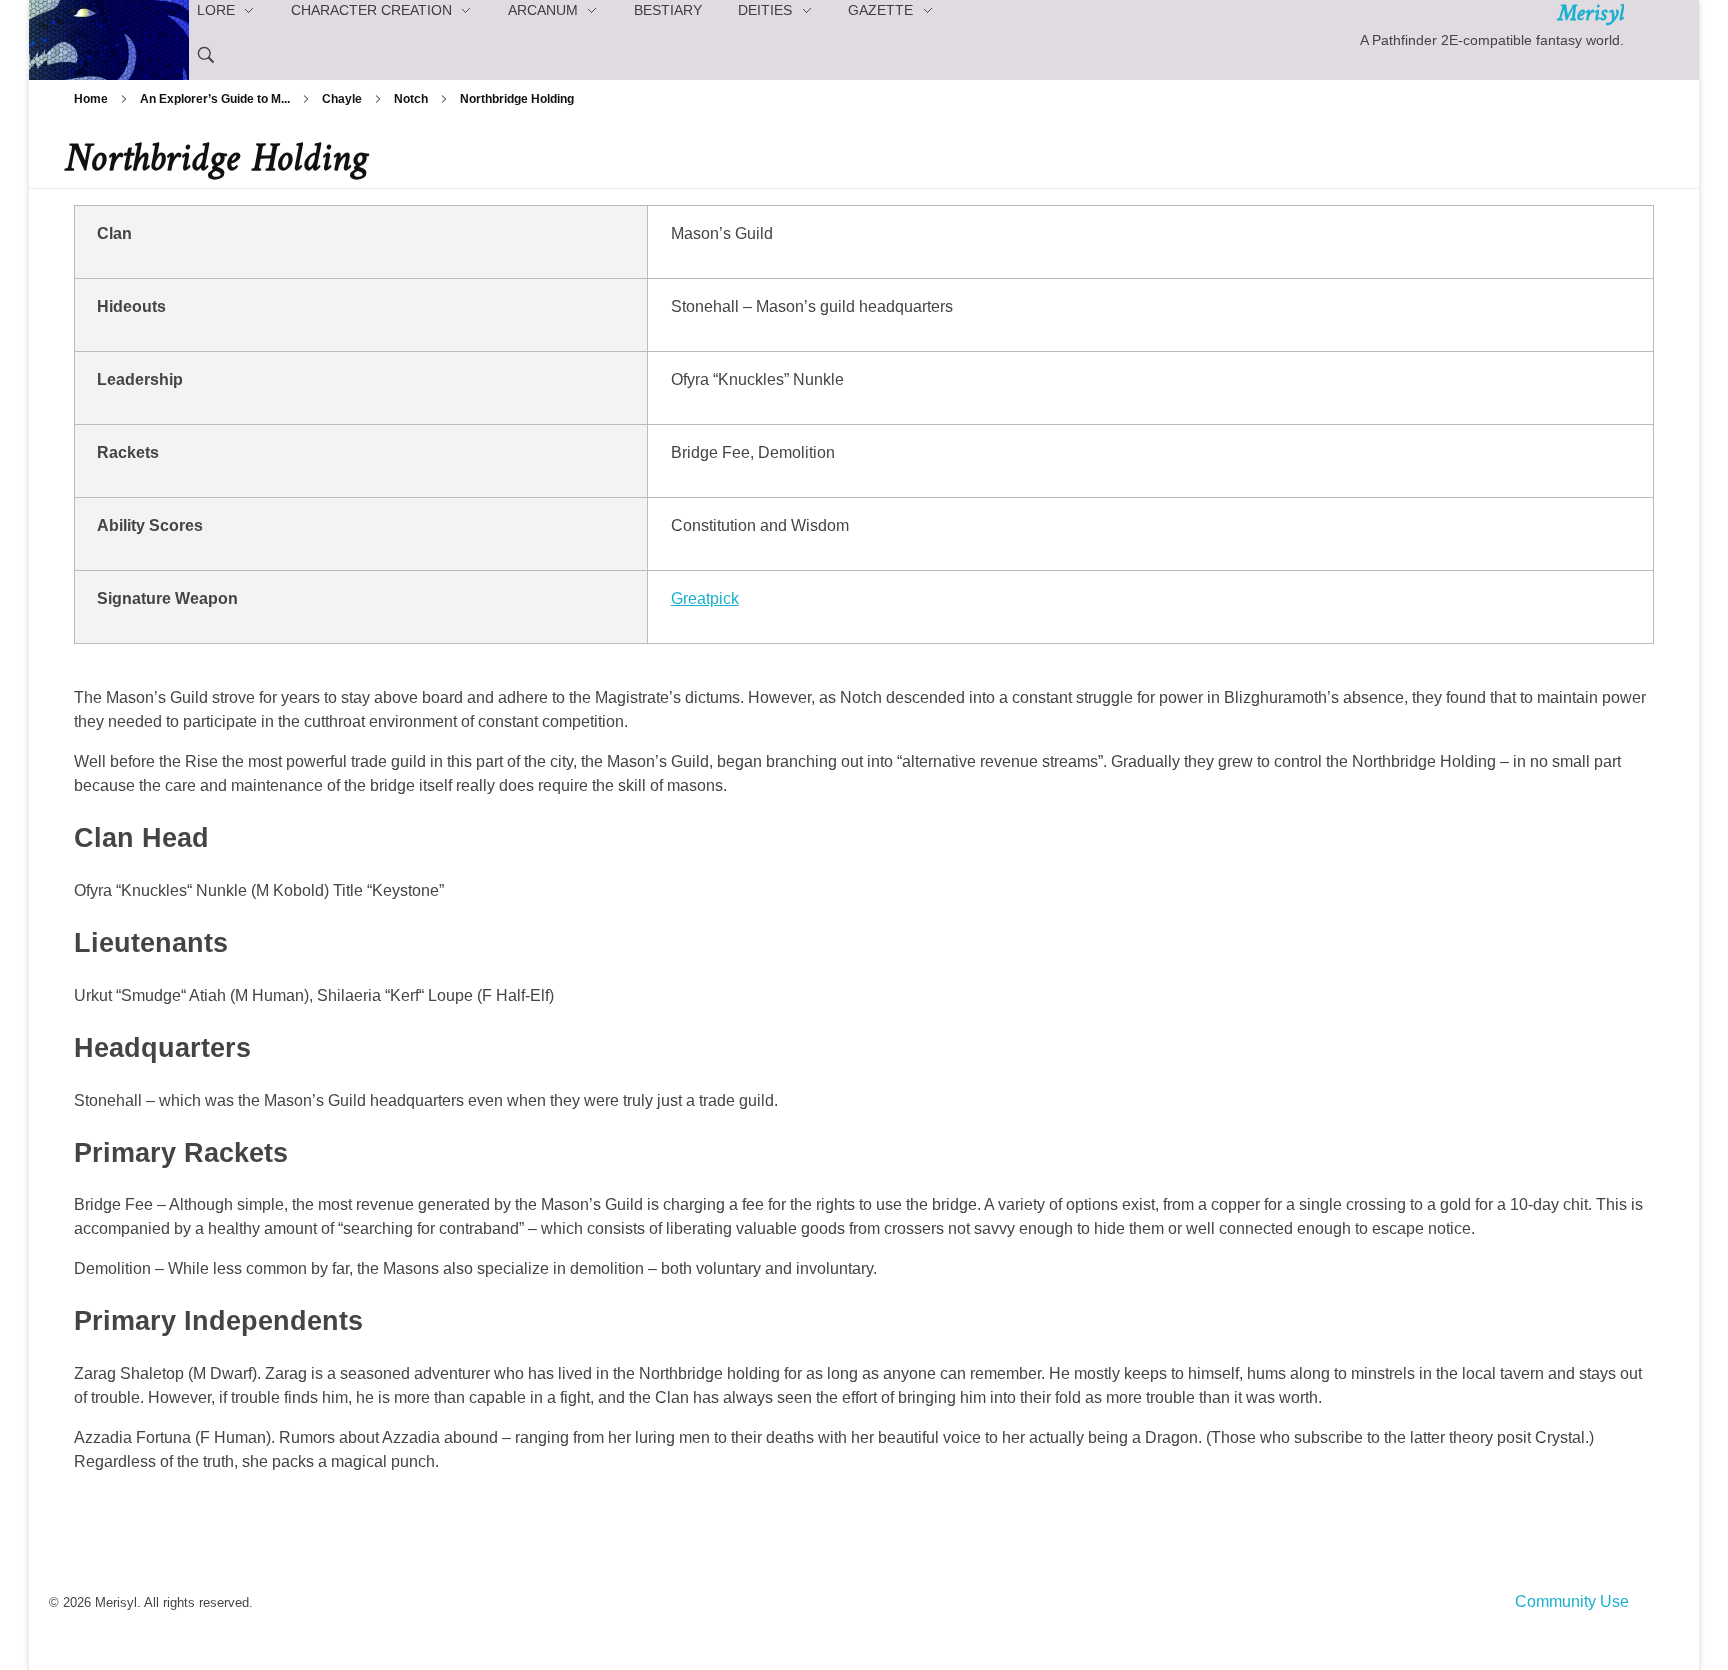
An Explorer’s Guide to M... (215, 99)
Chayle (342, 99)
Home (91, 99)
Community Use (1572, 1601)
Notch (411, 99)
